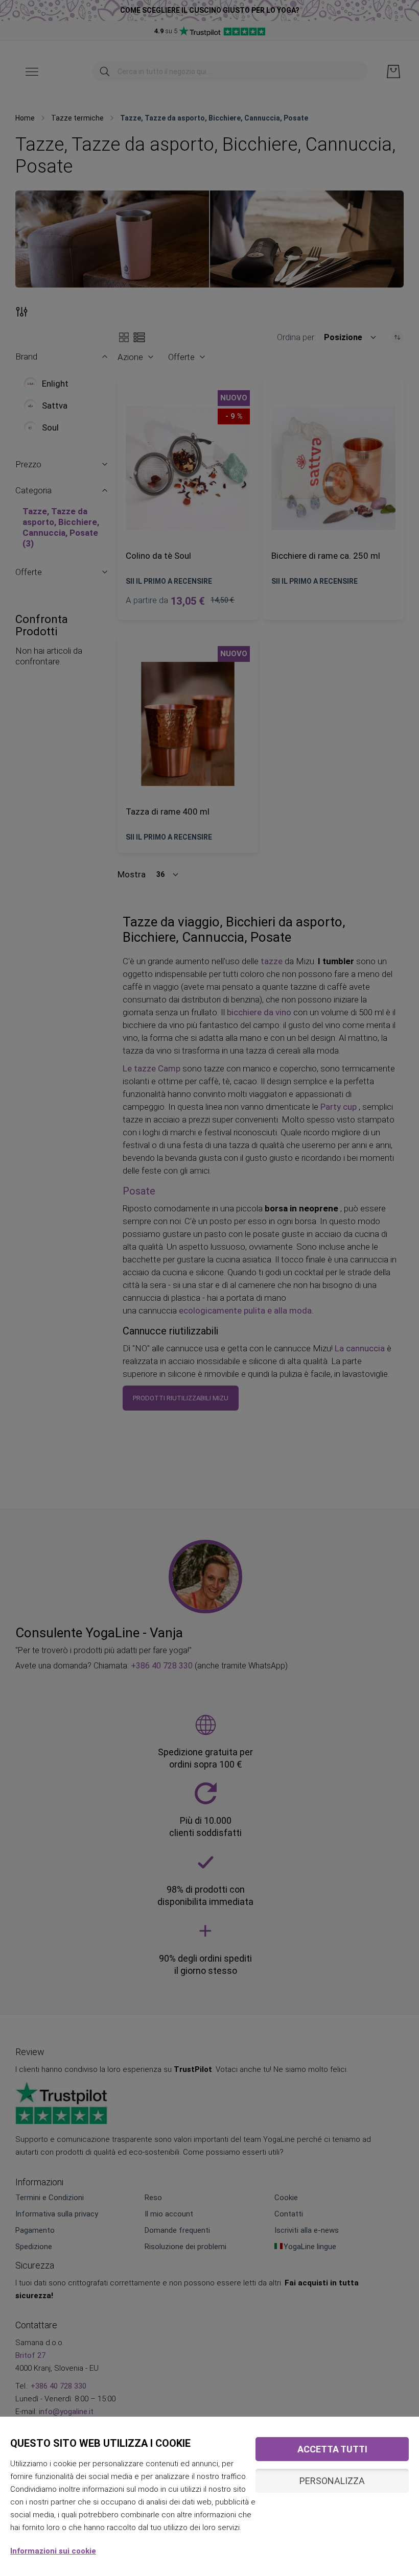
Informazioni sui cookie (53, 2551)
